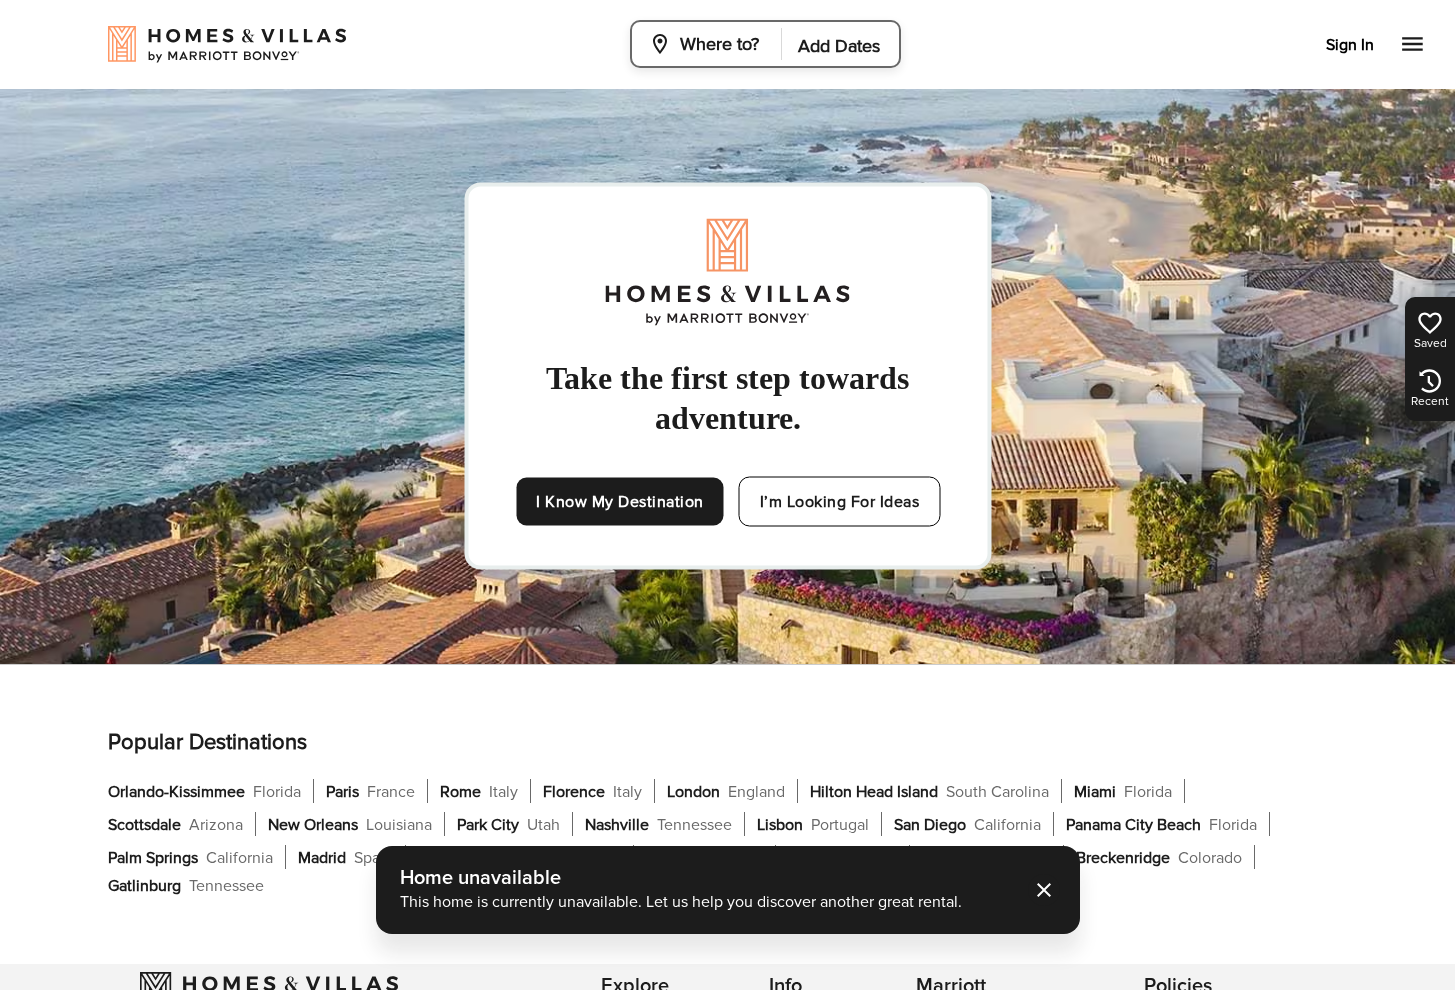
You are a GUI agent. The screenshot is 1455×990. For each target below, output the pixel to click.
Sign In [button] (1350, 45)
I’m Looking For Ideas (840, 502)
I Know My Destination (620, 502)
